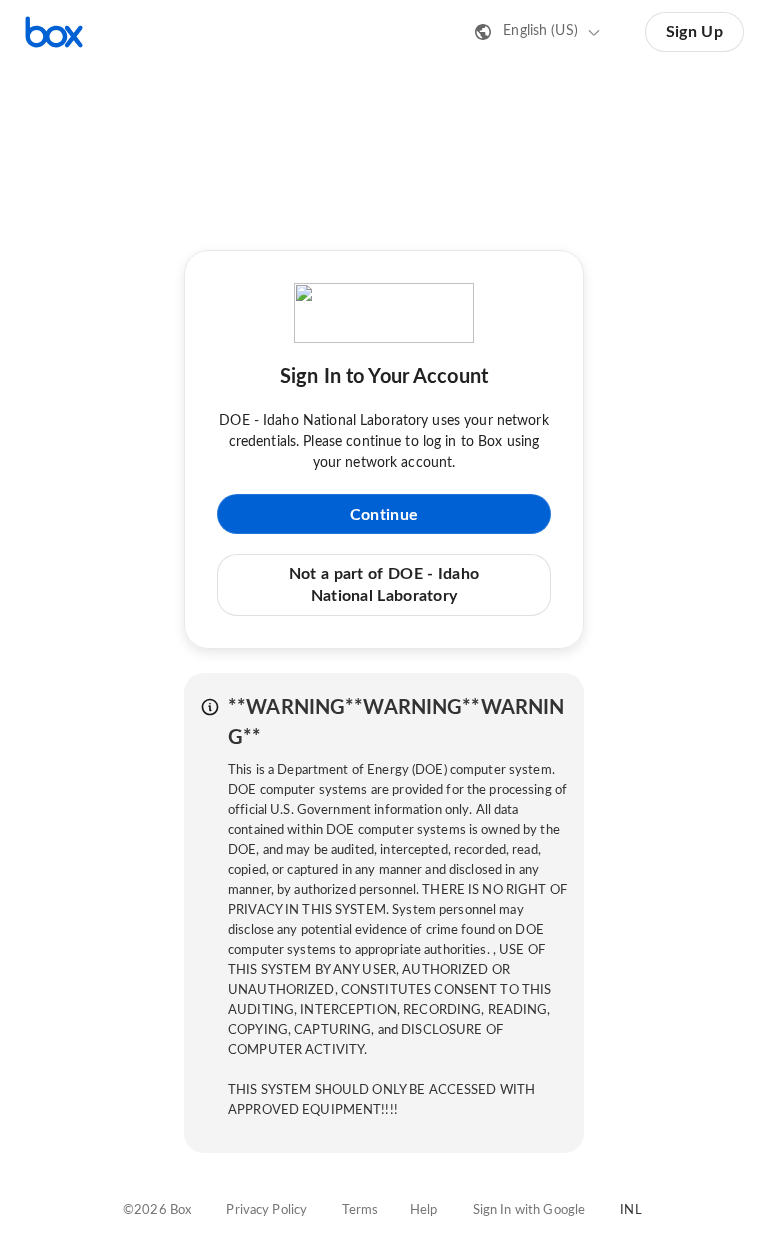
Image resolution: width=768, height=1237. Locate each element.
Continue (384, 515)
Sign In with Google (529, 1210)
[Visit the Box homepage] (54, 32)
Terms (360, 1210)
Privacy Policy (266, 1210)
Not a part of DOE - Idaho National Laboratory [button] (384, 585)
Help (424, 1210)
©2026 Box (157, 1210)
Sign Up (694, 32)
